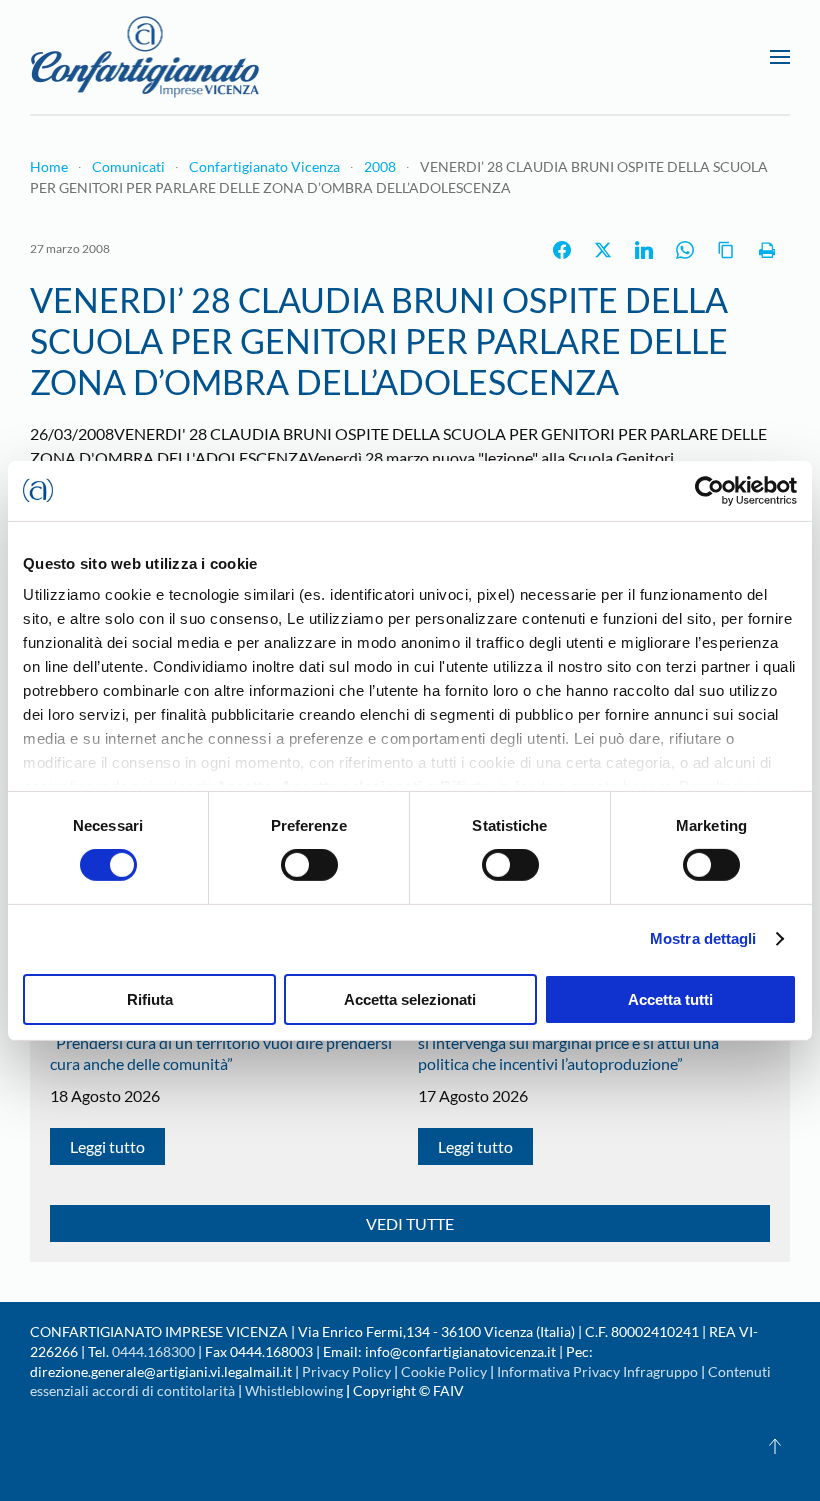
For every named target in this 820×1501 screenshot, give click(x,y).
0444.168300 (153, 1351)
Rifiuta (150, 999)
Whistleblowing (294, 1390)
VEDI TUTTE (410, 1223)
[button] (780, 57)
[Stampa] (767, 250)
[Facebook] (562, 250)
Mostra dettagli (703, 938)
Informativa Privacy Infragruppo (597, 1371)
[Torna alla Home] (145, 57)
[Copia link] (726, 250)
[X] (603, 250)
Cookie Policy (444, 1371)
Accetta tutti (670, 999)
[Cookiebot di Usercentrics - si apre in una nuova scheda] (709, 490)
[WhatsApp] (685, 250)
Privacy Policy (346, 1371)
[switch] (309, 865)
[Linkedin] (644, 250)
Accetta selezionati (410, 999)
